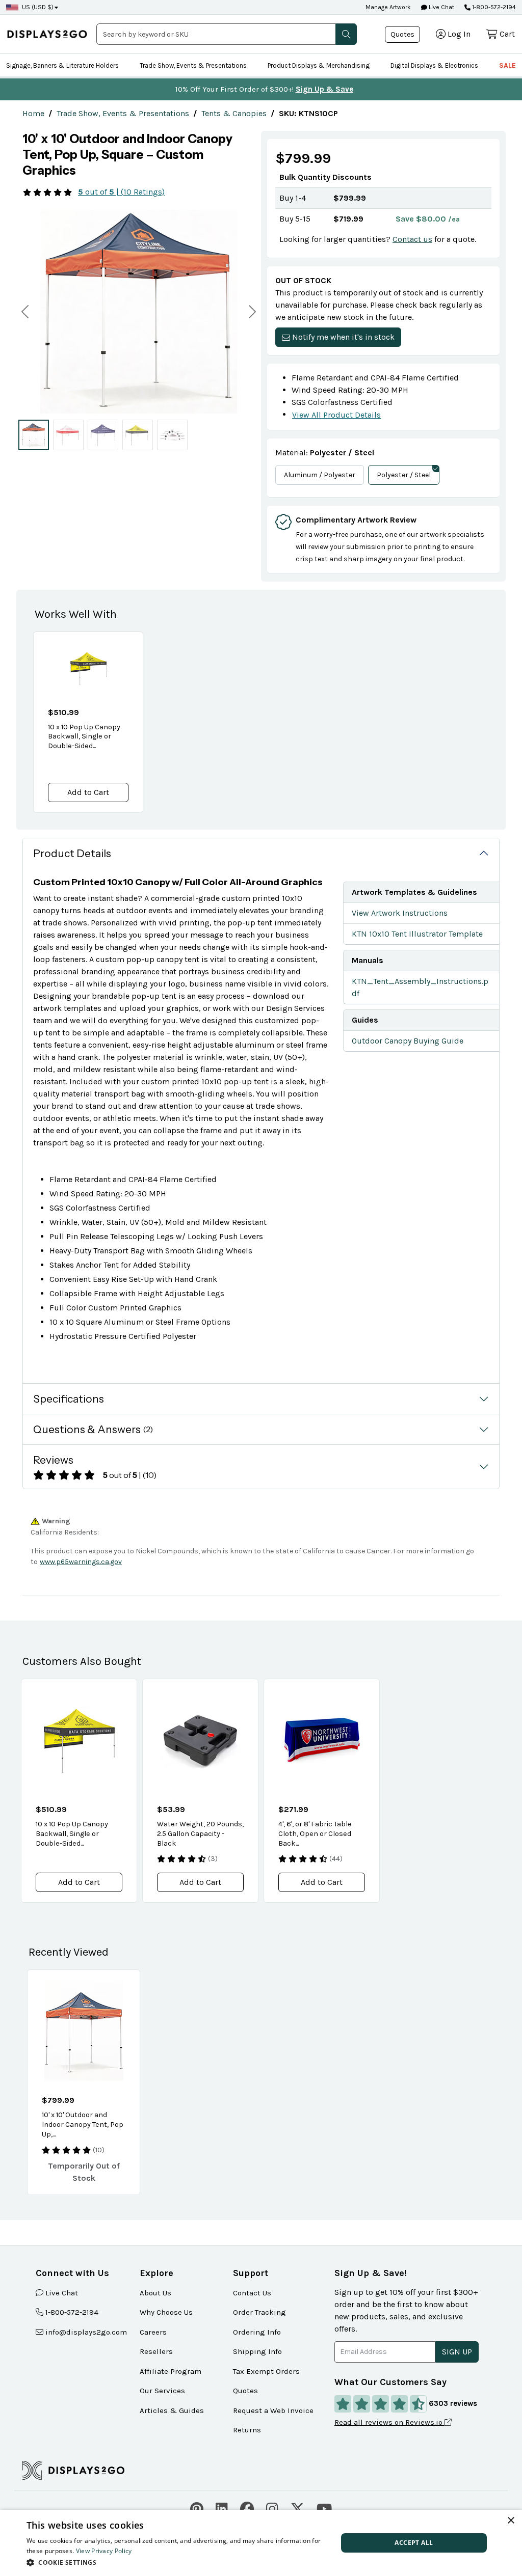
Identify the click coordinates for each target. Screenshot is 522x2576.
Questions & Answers (93, 1429)
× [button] (511, 2521)
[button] (346, 34)
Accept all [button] (414, 2543)
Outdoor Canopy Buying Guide (408, 1041)
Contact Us (252, 2293)
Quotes (402, 34)
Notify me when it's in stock (343, 337)
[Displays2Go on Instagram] (272, 2508)
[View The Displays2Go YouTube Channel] (324, 2508)
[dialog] (261, 2543)
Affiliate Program (171, 2371)
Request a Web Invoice (273, 2410)
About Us (155, 2293)
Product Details (72, 853)
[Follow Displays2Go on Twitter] (297, 2508)
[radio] (34, 435)
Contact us (412, 239)
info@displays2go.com (86, 2332)
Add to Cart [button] (88, 792)
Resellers (156, 2351)
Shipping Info (257, 2351)
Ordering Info (257, 2332)
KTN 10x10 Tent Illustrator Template (417, 934)
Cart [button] (507, 34)
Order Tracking (259, 2312)
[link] (33, 113)
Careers (153, 2332)
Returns (247, 2430)
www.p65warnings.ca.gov (81, 1562)
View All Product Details (336, 415)
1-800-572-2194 (494, 7)
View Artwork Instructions (400, 913)
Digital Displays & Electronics (434, 65)
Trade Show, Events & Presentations (193, 65)
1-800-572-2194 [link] (72, 2312)
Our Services (162, 2391)
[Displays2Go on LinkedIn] (222, 2508)
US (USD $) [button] (38, 7)
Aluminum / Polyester (320, 475)
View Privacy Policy (104, 2551)
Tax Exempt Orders (266, 2371)
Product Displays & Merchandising (319, 65)
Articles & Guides (172, 2410)
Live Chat (441, 7)
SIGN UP (457, 2352)
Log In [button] (459, 34)
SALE (507, 65)
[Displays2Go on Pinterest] (197, 2508)
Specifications (69, 1399)
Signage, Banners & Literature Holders (62, 65)
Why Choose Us (166, 2312)
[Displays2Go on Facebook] (247, 2508)
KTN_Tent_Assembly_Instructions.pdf (420, 987)
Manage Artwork (388, 7)
